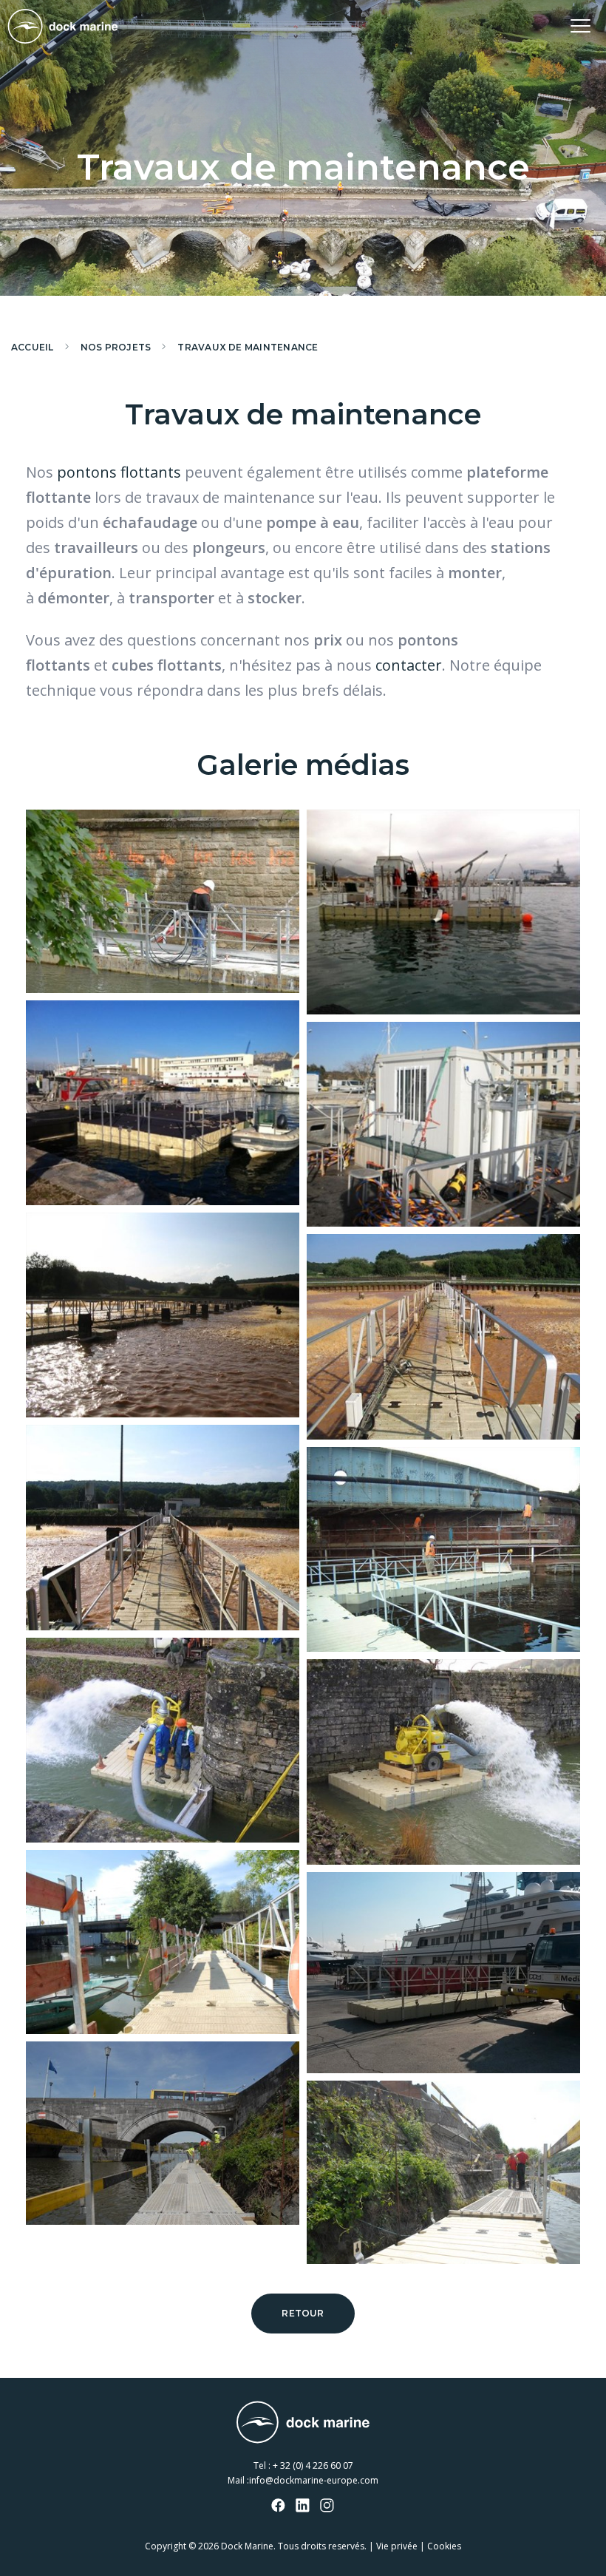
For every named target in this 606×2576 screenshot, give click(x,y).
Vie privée (397, 2546)
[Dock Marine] (63, 26)
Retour (303, 2313)
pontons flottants (119, 472)
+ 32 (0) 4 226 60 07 (313, 2465)
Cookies (444, 2546)
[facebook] (279, 2506)
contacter (409, 665)
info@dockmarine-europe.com (314, 2480)
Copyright (166, 2546)
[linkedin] (303, 2506)
